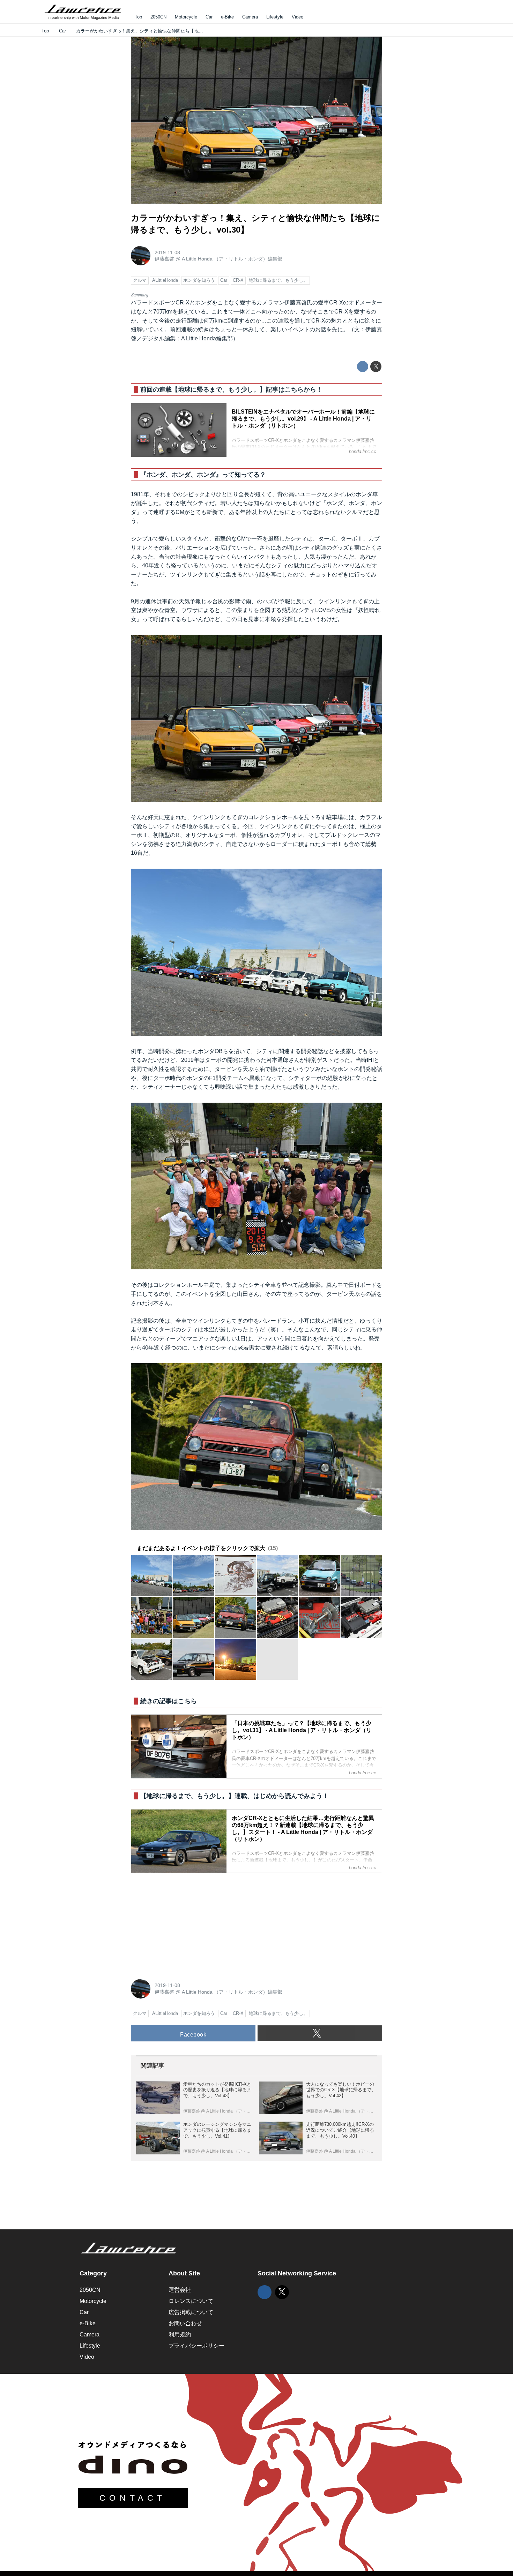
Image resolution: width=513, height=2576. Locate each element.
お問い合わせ (185, 2323)
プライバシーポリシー (196, 2346)
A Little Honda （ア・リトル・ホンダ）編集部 (232, 259)
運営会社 (180, 2290)
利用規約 (180, 2335)
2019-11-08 (167, 252)
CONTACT (133, 2498)
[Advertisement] (183, 1922)
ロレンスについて (191, 2301)
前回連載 (181, 329)
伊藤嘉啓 (164, 259)
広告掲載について (191, 2312)
